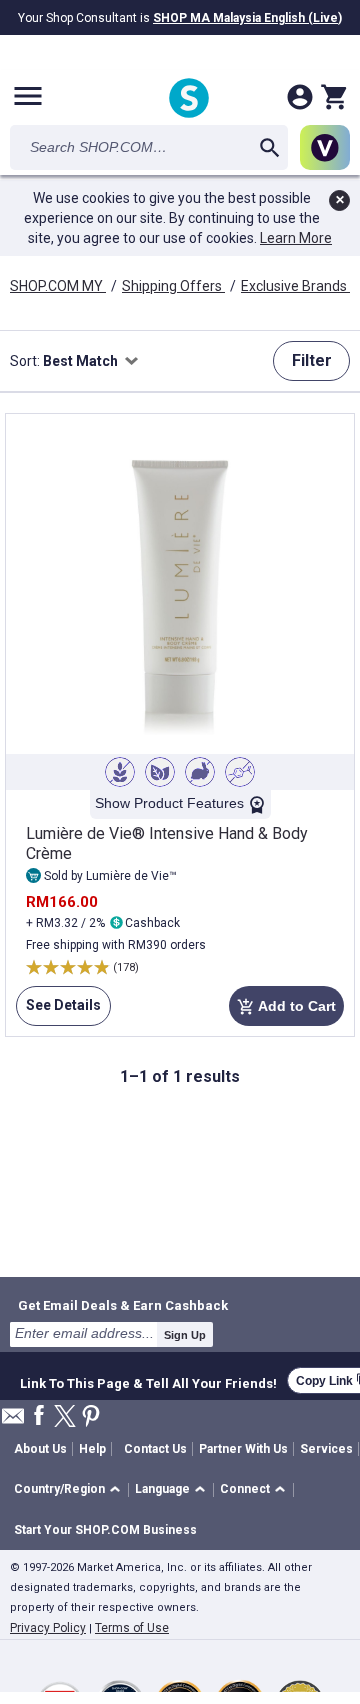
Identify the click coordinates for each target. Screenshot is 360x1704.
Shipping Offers (173, 286)
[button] (70, 1490)
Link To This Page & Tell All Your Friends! (148, 1381)
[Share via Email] (13, 1421)
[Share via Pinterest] (91, 1417)
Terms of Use (132, 1628)
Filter (312, 360)
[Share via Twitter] (65, 1417)
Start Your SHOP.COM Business (105, 1530)
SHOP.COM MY (58, 286)
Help (92, 1449)
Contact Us (155, 1449)
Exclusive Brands (295, 286)
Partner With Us (243, 1449)
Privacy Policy (48, 1628)
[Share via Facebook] (39, 1416)
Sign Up (185, 1335)
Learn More (296, 238)
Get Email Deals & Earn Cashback (123, 1305)
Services (326, 1449)
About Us (40, 1449)
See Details (58, 1011)
